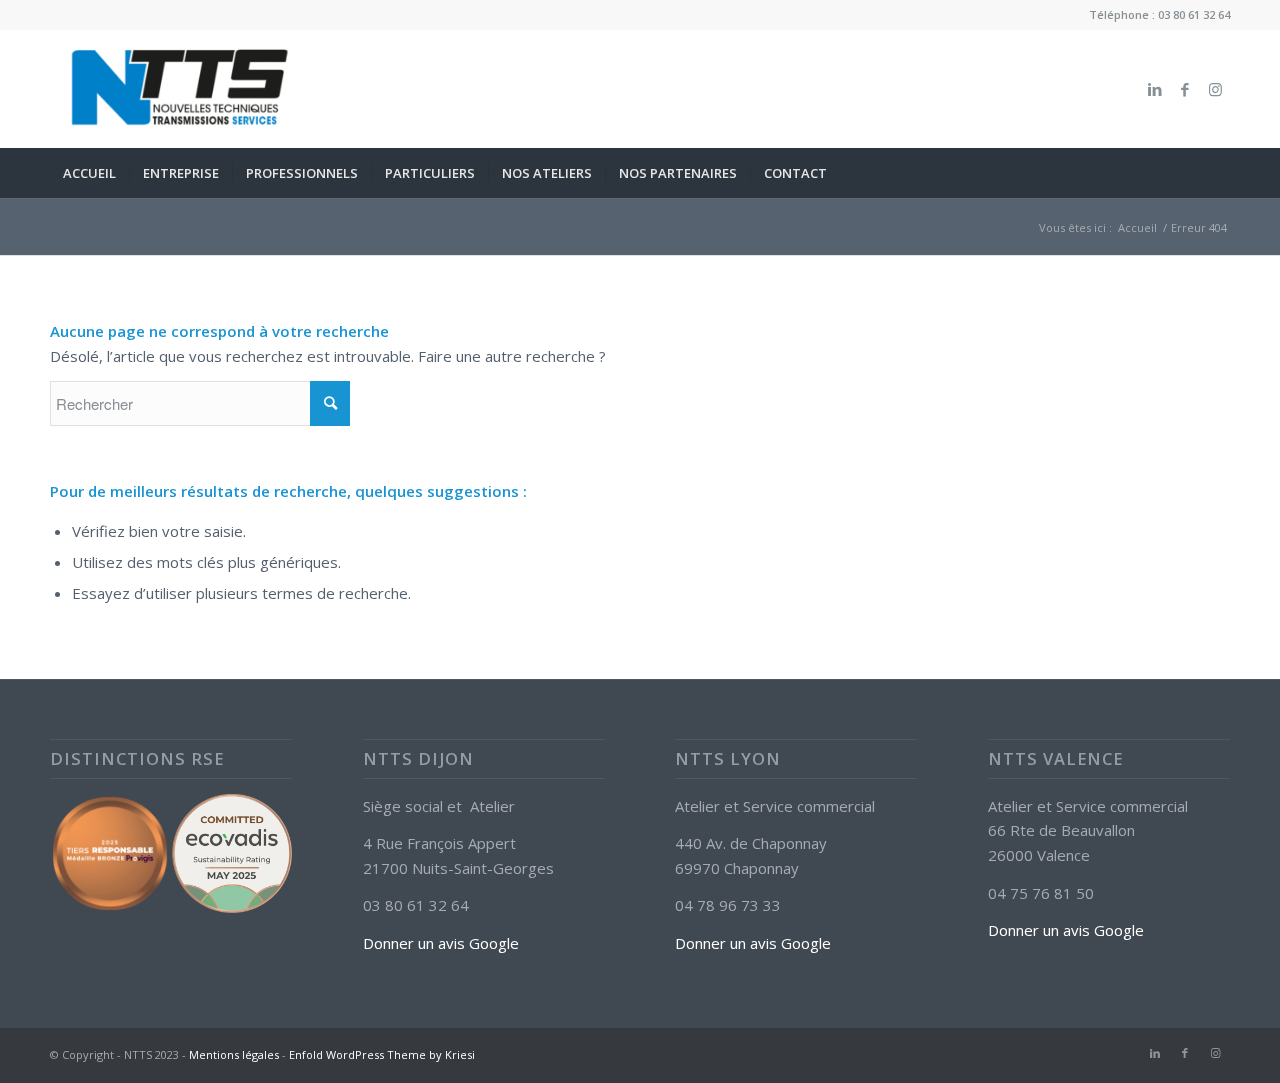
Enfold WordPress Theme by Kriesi (382, 1054)
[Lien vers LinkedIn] (1155, 89)
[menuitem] (89, 173)
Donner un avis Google (441, 943)
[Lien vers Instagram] (1215, 89)
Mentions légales (234, 1054)
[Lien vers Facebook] (1185, 89)
